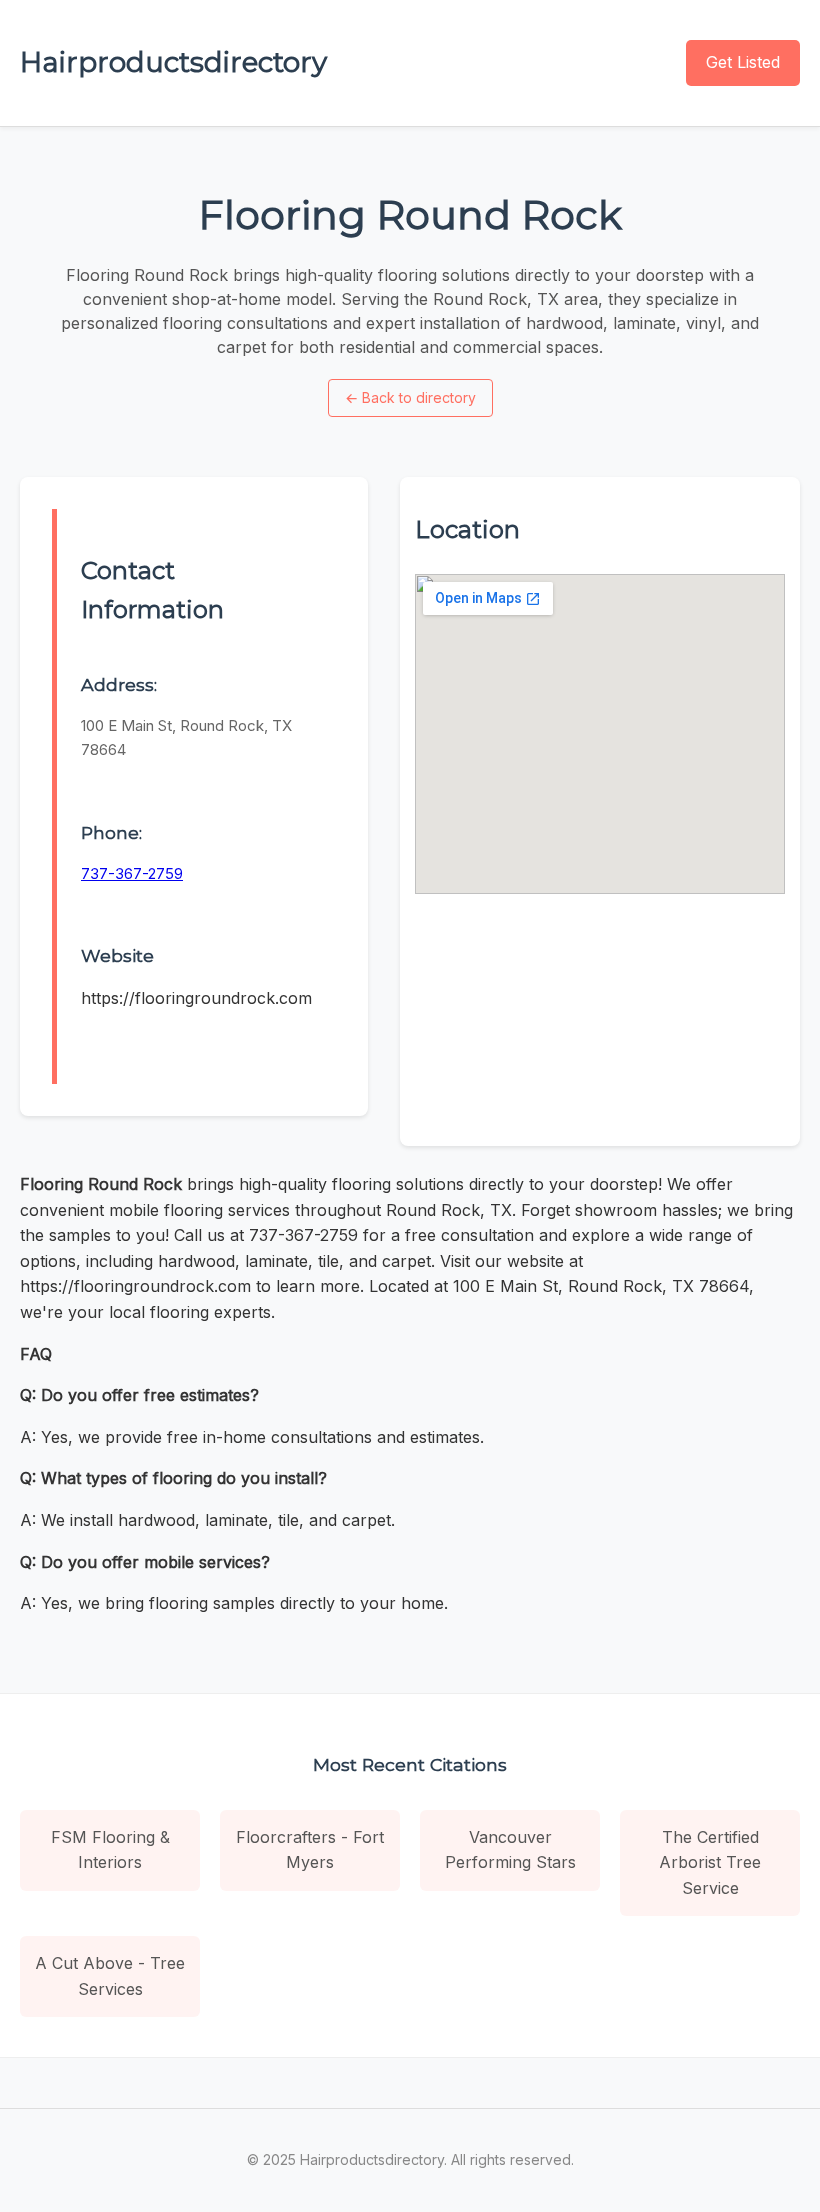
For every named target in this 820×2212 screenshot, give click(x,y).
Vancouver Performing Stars (510, 1850)
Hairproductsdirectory (173, 62)
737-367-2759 (132, 873)
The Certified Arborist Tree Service (710, 1862)
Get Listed (743, 62)
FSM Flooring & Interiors (110, 1850)
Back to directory (410, 397)
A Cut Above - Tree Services (110, 1976)
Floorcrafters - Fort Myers (310, 1850)
